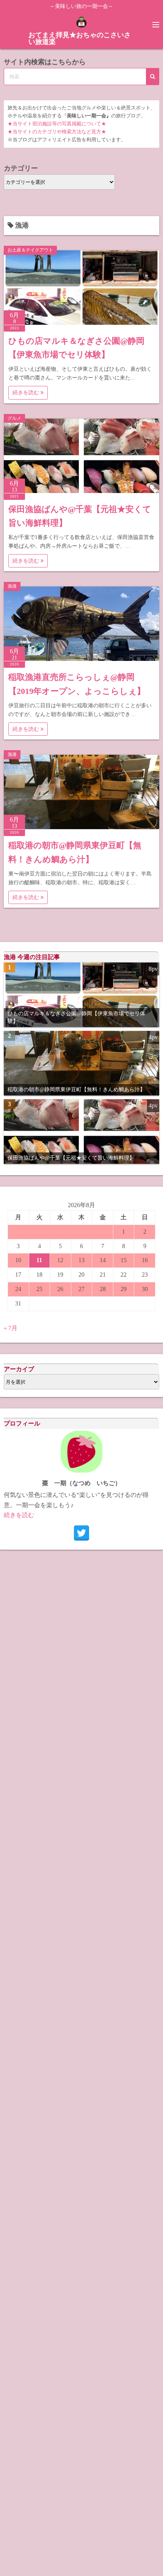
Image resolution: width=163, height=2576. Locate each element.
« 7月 (11, 1328)
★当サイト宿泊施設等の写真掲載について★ (57, 124)
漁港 (12, 586)
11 (39, 1260)
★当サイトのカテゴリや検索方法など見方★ (57, 132)
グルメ (14, 418)
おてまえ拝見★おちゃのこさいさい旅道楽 (80, 38)
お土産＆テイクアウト (30, 250)
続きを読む (27, 393)
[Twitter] (81, 1533)
